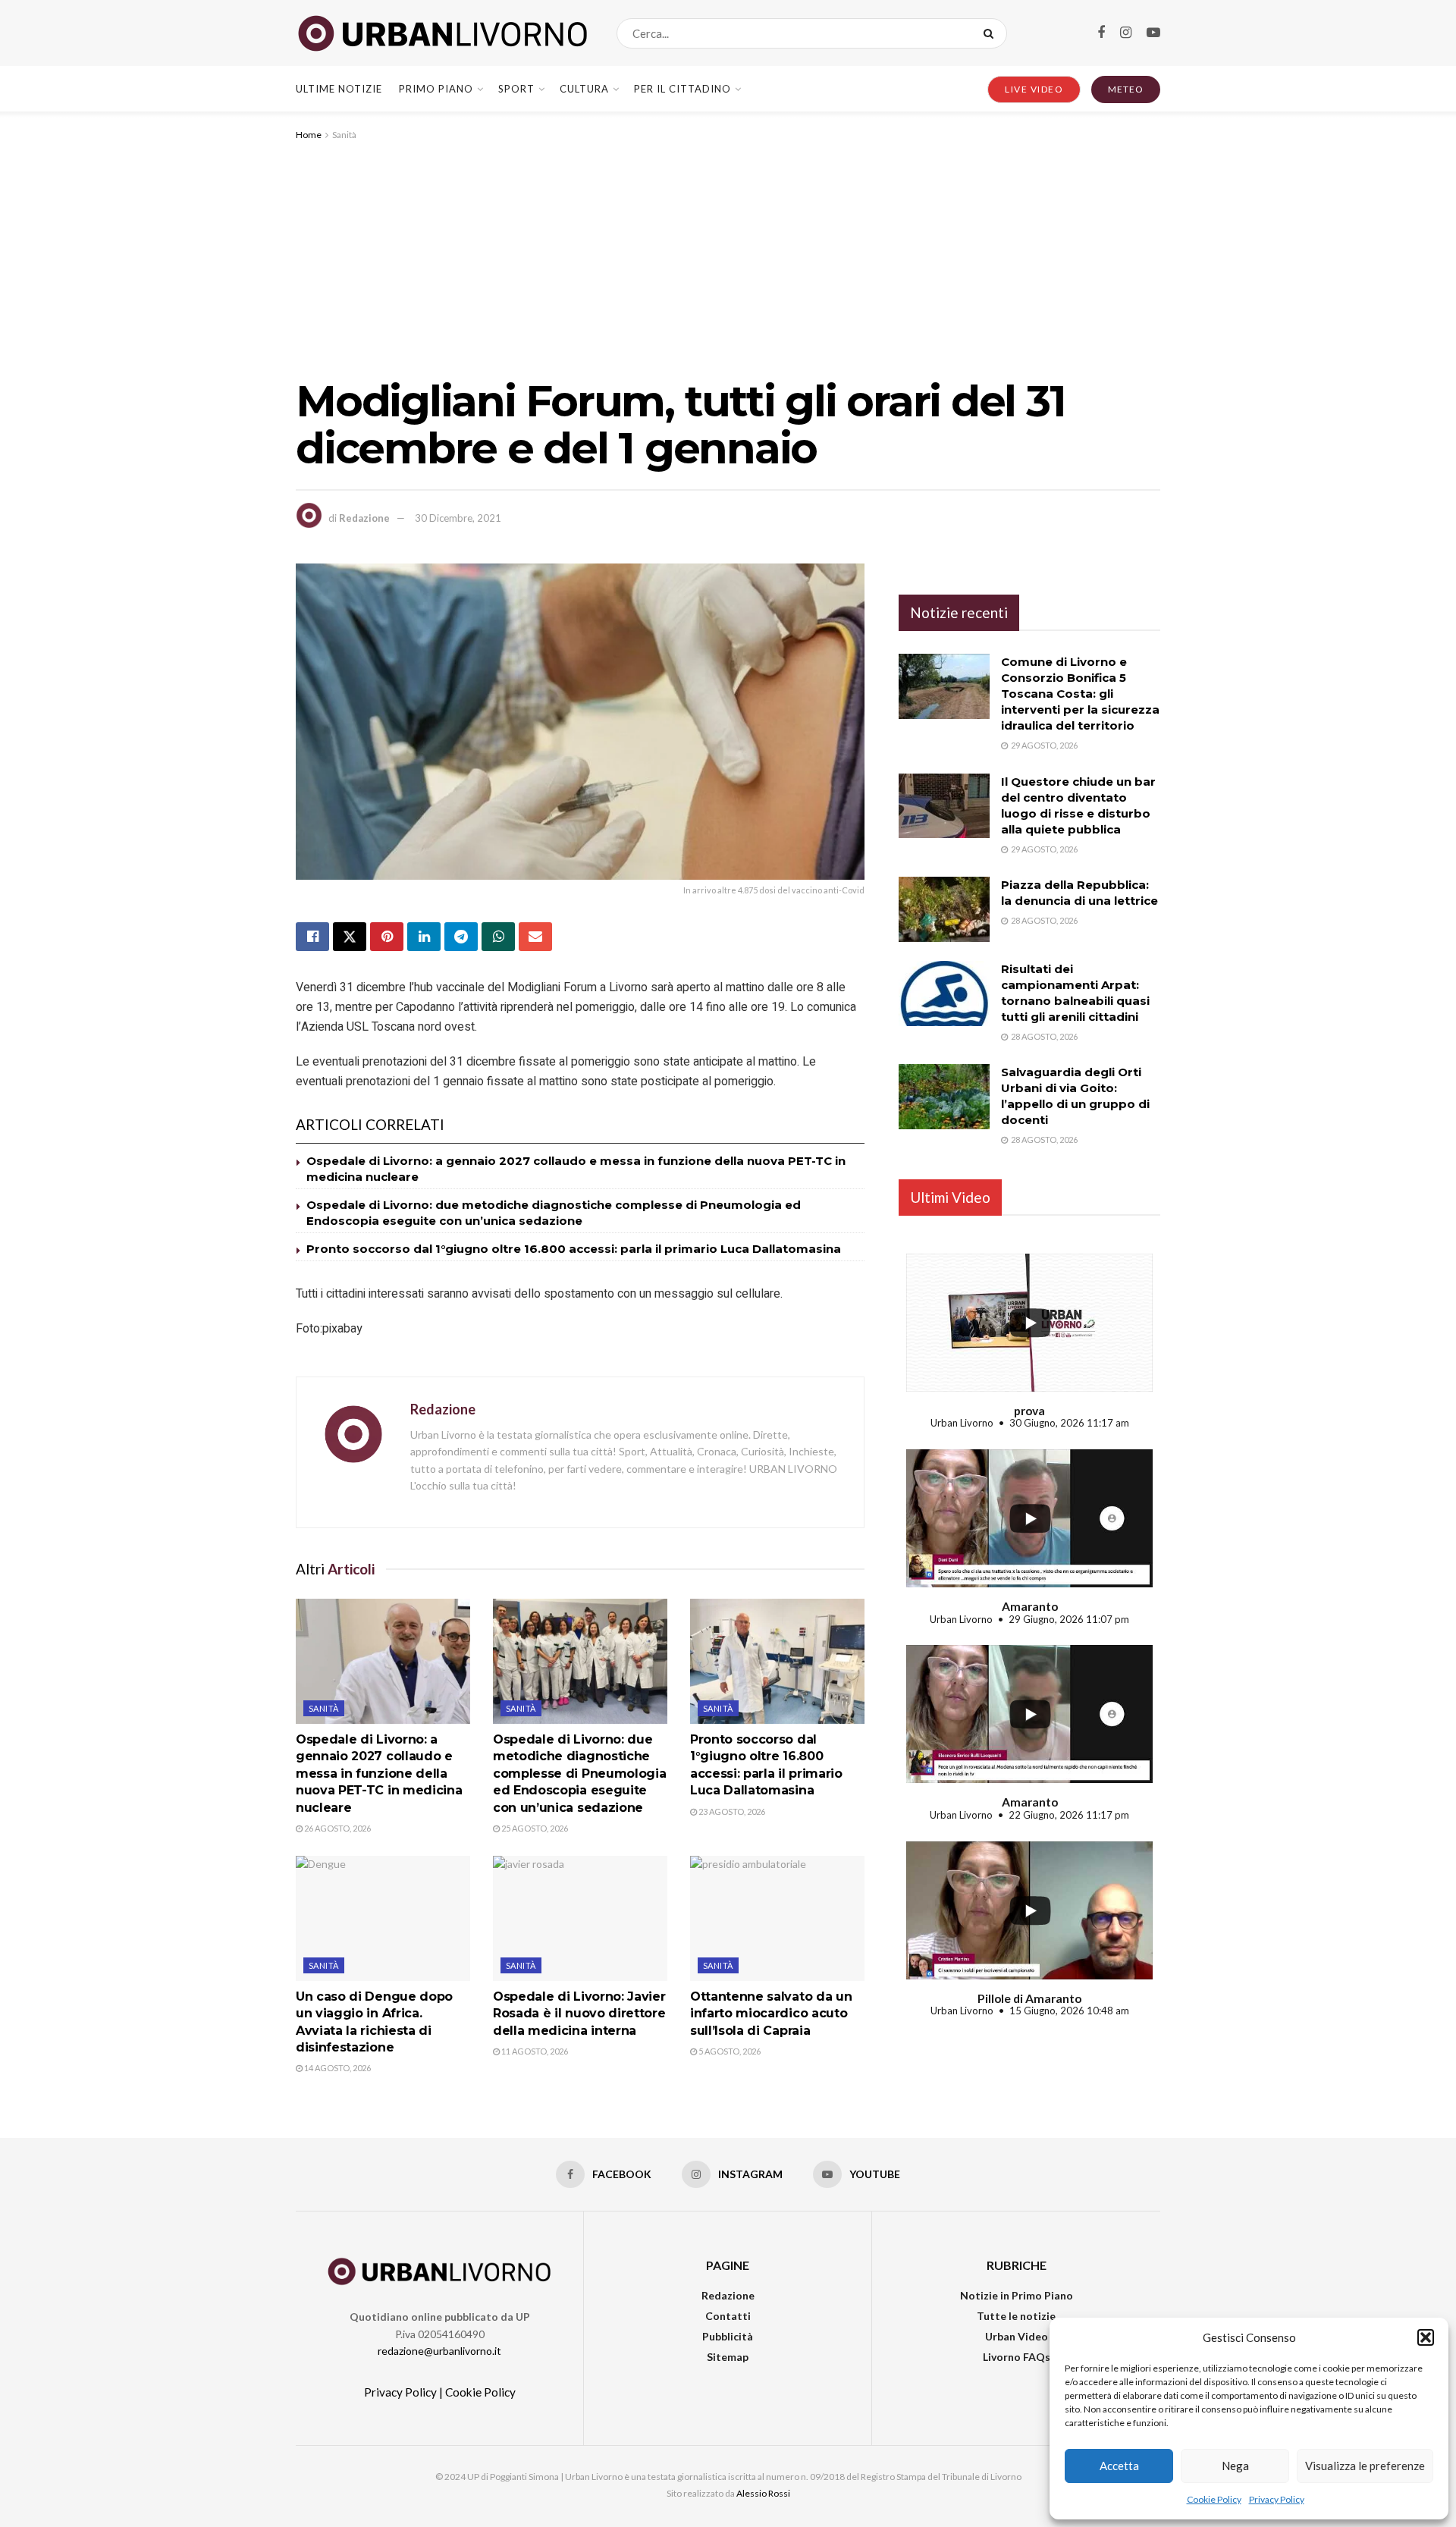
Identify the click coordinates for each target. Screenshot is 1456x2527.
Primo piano (436, 89)
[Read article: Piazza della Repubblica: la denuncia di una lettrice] (944, 909)
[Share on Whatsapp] (498, 937)
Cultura (584, 89)
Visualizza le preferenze (1365, 2466)
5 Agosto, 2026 (729, 2051)
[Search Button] (992, 33)
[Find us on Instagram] (1126, 33)
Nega (1235, 2466)
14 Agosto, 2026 (337, 2068)
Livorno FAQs (1017, 2357)
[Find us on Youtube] (1153, 33)
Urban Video (1017, 2336)
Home (309, 135)
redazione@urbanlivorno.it (439, 2351)
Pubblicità (728, 2336)
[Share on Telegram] (461, 937)
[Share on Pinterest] (387, 937)
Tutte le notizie (1016, 2316)
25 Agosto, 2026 (534, 1828)
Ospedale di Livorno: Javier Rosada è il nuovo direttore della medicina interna (579, 2014)
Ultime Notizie (339, 89)
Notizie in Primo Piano (1017, 2295)
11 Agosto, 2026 (534, 2051)
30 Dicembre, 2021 (458, 518)
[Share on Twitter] (350, 937)
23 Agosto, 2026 (731, 1811)
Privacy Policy (1277, 2499)
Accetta (1119, 2466)
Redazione (364, 518)
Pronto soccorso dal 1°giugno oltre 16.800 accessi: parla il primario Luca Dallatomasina (574, 1249)
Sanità (344, 135)
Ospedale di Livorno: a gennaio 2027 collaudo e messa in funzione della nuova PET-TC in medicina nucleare (379, 1774)
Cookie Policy (1214, 2499)
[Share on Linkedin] (424, 937)
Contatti (728, 2316)
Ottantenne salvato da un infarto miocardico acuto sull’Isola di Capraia (771, 2014)
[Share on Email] (535, 937)
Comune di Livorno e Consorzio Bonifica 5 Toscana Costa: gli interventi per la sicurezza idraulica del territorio (1080, 694)
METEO (1126, 89)
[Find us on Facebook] (1101, 33)
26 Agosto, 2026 (337, 1828)
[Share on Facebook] (312, 937)
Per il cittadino (682, 89)
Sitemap (728, 2357)
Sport (516, 89)
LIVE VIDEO (1034, 89)
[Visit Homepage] (443, 33)
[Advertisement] (728, 257)
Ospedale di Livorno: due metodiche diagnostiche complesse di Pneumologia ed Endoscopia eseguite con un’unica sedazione (579, 1774)
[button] (1426, 2337)
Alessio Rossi (763, 2493)
